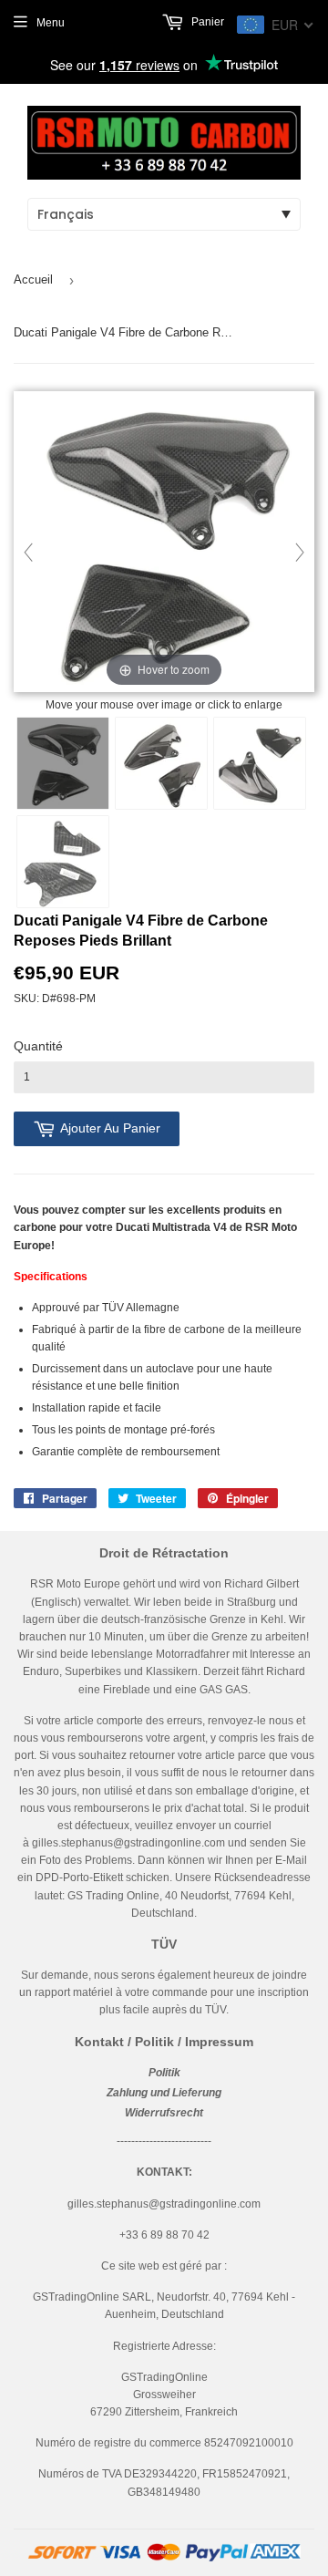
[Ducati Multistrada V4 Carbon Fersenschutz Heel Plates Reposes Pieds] (63, 763)
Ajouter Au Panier (110, 1128)
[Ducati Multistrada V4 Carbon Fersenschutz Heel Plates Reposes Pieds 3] (260, 763)
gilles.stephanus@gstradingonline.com (128, 1843)
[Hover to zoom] (164, 543)
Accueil (33, 279)
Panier (206, 22)
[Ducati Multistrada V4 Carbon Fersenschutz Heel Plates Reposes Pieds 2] (161, 763)
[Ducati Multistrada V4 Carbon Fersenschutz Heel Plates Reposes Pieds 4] (63, 862)
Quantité (38, 1046)
